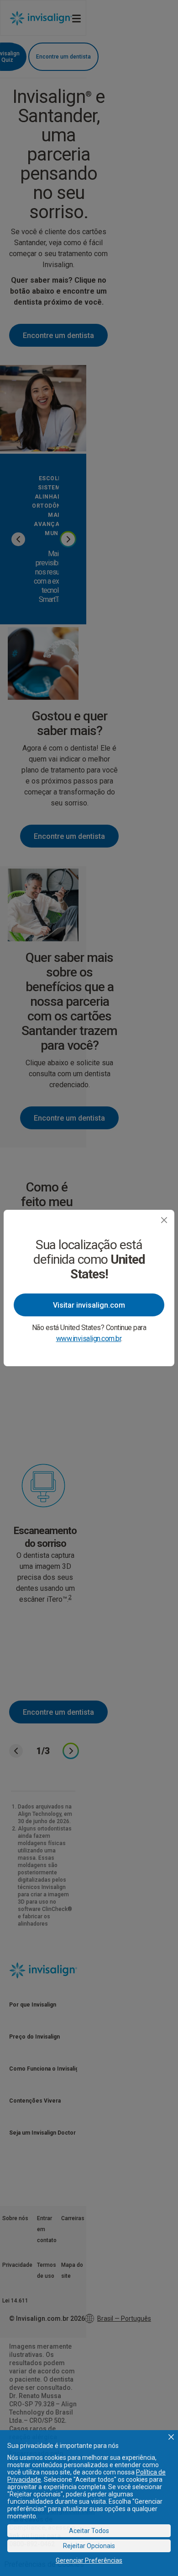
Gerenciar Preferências (89, 2560)
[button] (171, 2437)
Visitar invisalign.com (89, 1305)
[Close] (164, 1220)
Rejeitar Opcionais (89, 2546)
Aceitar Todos (89, 2531)
